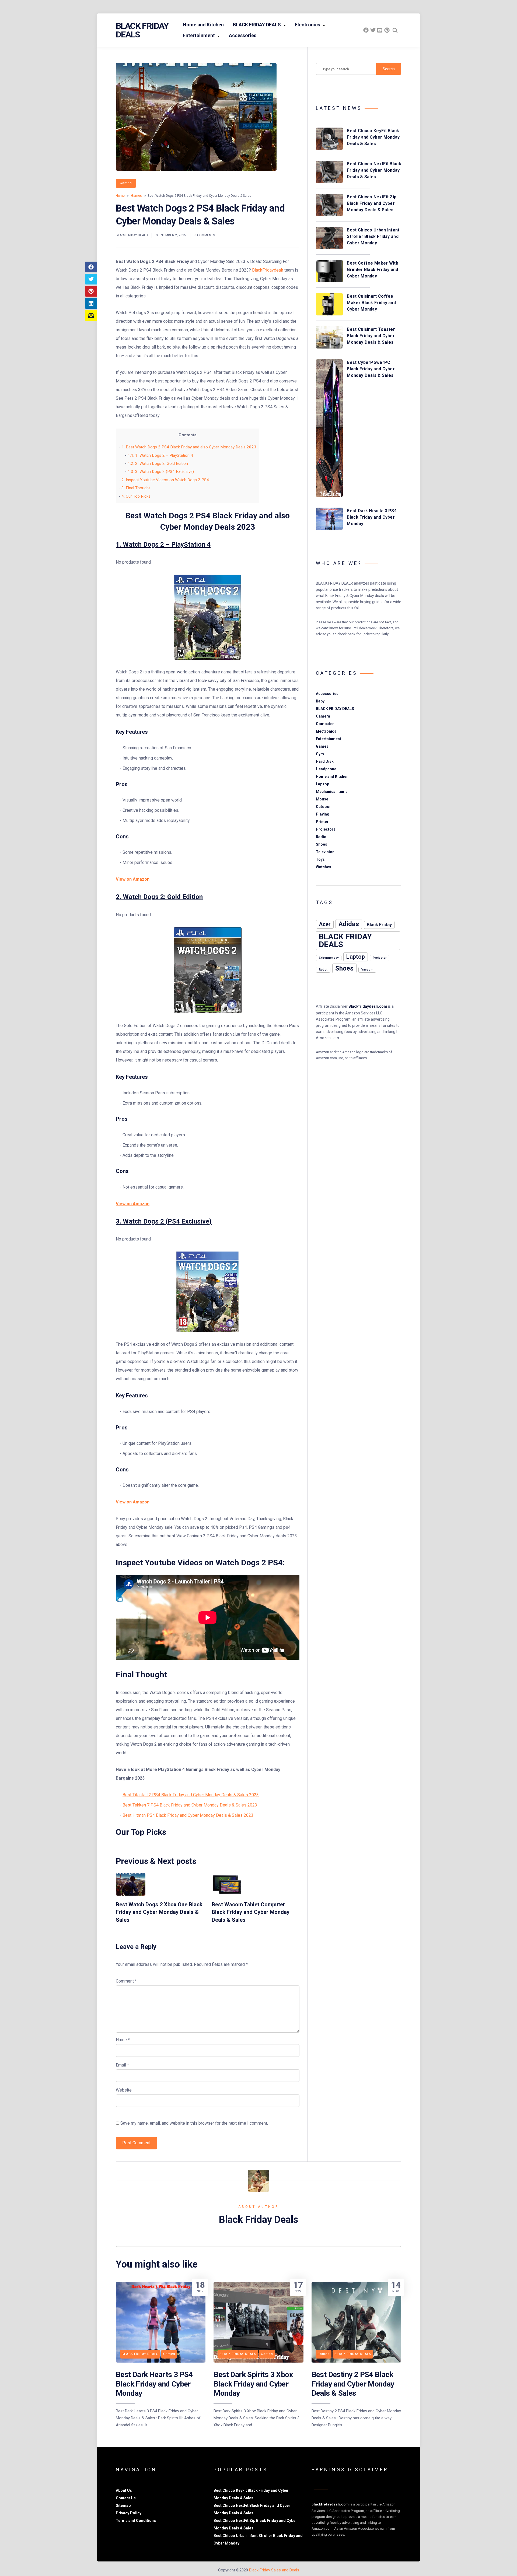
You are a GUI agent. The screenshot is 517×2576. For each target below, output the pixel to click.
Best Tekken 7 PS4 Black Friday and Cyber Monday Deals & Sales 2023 (190, 1805)
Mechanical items (332, 792)
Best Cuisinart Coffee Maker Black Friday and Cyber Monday (371, 303)
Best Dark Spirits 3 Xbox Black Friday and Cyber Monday (253, 2384)
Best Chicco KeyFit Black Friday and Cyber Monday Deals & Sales (373, 137)
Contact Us (126, 2498)
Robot (323, 970)
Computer (325, 724)
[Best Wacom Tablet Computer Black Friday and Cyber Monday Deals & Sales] (226, 1894)
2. (159, 897)
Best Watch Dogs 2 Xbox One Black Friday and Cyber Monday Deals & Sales (159, 1912)
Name (123, 2040)
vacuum (367, 970)
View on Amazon (133, 879)
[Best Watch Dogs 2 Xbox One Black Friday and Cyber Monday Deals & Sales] (131, 1894)
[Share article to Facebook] (91, 267)
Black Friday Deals (142, 30)
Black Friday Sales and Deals (274, 2570)
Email (122, 2065)
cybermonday (329, 958)
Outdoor (323, 807)
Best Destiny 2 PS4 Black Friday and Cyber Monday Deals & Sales (353, 2384)
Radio (321, 837)
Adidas (349, 924)
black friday (379, 925)
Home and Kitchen (203, 25)
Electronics (308, 25)
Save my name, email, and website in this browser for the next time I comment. (194, 2123)
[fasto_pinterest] (387, 30)
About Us (124, 2490)
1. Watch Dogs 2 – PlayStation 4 (160, 455)
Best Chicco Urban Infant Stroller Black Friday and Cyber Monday (373, 236)
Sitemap (123, 2505)
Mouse (322, 799)
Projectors (326, 829)
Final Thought (136, 488)
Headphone (326, 769)
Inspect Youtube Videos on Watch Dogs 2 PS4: (166, 480)
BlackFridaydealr (268, 270)
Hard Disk (325, 761)
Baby (320, 701)
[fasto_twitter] (373, 30)
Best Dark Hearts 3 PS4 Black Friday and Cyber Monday (372, 517)
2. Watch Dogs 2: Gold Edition (158, 463)
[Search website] (395, 30)
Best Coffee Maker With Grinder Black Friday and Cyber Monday (373, 270)
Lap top (322, 784)
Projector (380, 958)
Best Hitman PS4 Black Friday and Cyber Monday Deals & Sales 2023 (188, 1815)
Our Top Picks (136, 496)
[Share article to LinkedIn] (91, 303)
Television (325, 852)
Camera (323, 716)
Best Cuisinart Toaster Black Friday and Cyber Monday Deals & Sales (371, 336)
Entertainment (199, 35)
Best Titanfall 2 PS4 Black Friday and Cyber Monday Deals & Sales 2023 (191, 1795)
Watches (324, 867)
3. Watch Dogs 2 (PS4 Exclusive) (161, 472)
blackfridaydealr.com (330, 2504)
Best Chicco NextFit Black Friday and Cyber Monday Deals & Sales (374, 170)
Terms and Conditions (136, 2521)
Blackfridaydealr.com (368, 1006)
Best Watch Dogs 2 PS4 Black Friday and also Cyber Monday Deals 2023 (189, 447)
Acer (325, 924)
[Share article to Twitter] (91, 279)
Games (126, 183)
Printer (322, 822)
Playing (323, 814)
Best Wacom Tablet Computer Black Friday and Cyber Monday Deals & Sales (251, 1912)
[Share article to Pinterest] (91, 291)
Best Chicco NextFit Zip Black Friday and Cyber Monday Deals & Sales (372, 203)
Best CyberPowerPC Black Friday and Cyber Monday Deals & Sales (371, 369)
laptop (356, 957)
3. (164, 1221)
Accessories (243, 35)
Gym (320, 754)
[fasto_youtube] (380, 30)
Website (124, 2090)
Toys (320, 859)
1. (163, 544)
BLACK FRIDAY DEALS (257, 25)
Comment (126, 1981)
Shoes (322, 844)
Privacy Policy (129, 2513)
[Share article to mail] (91, 315)
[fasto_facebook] (366, 30)
